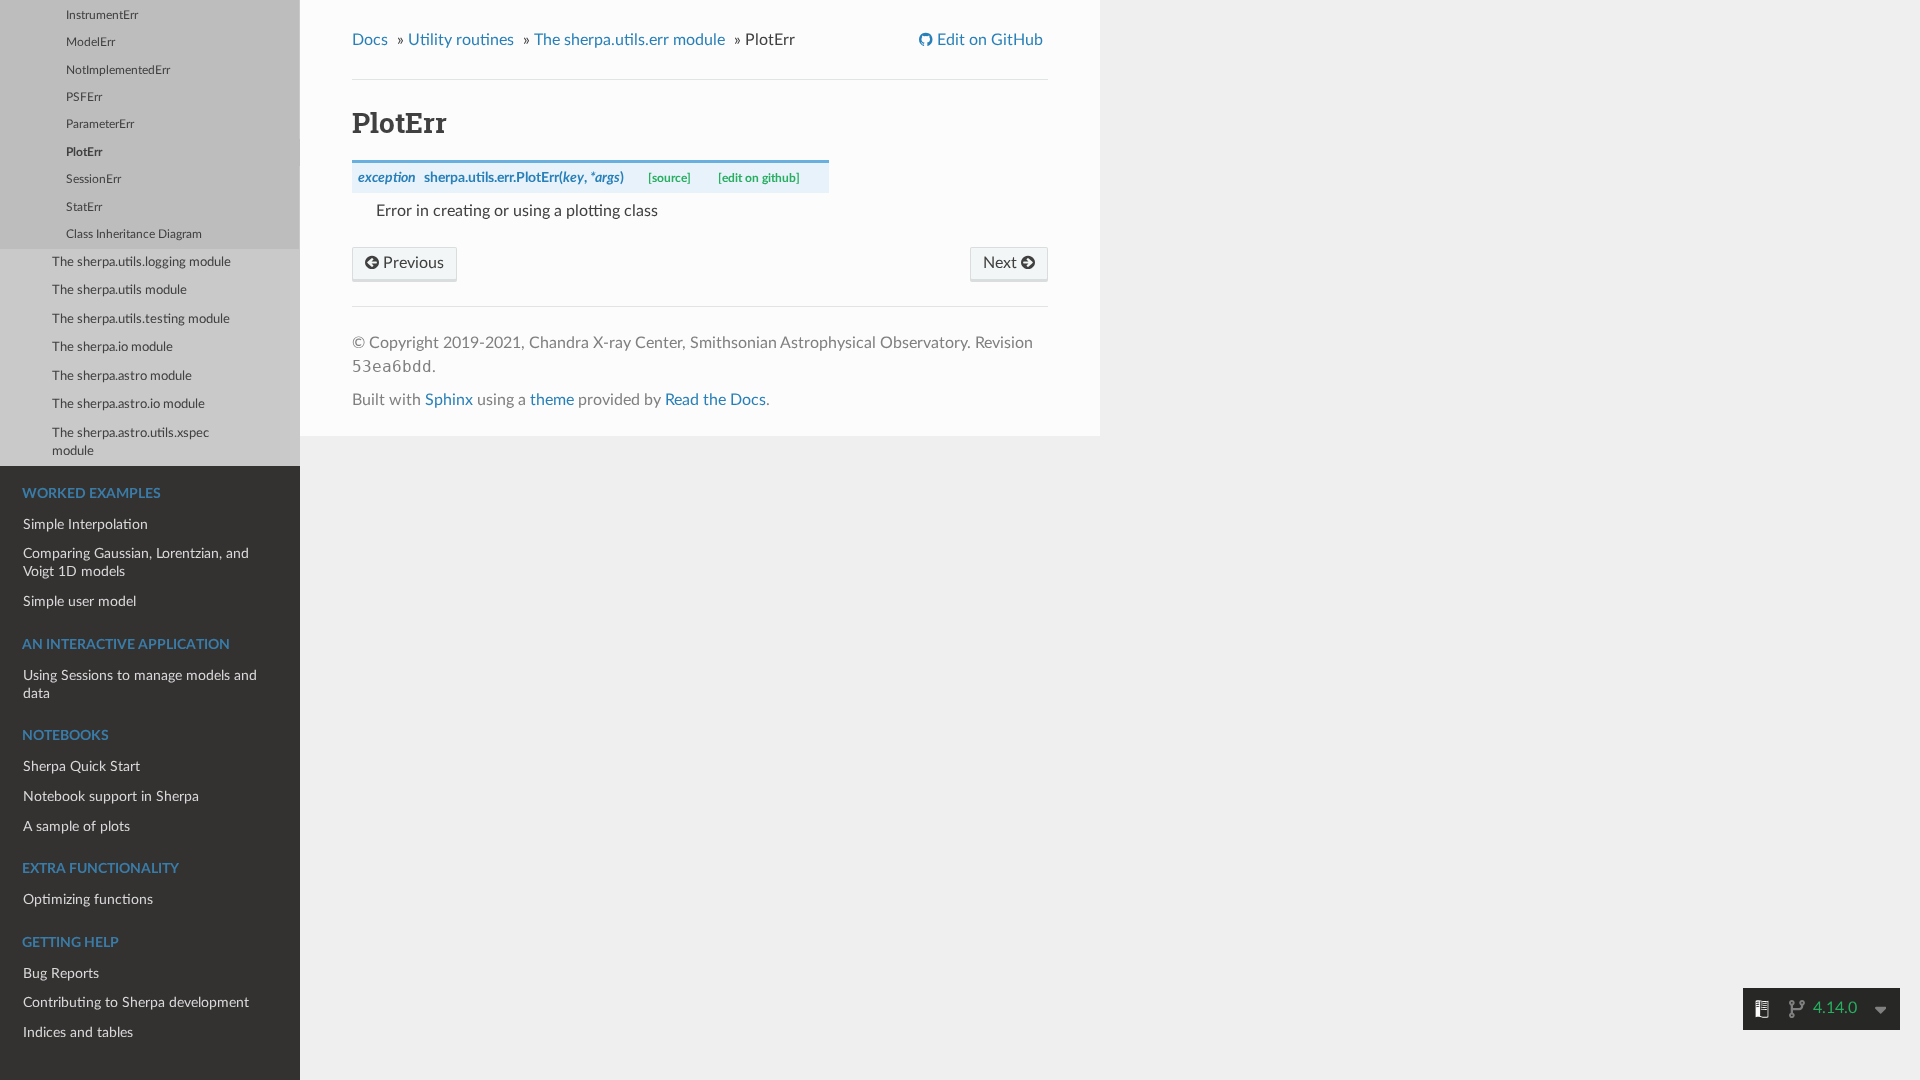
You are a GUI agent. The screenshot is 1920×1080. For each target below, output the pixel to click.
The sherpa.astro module (122, 376)
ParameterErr (100, 124)
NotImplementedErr (118, 70)
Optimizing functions (88, 899)
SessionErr (93, 179)
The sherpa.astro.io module (128, 404)
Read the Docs (715, 400)
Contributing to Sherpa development (136, 1002)
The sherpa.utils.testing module (141, 319)
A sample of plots (76, 826)
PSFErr (84, 97)
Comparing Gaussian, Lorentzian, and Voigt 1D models (136, 562)
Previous (411, 263)
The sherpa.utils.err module (629, 40)
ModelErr (90, 42)
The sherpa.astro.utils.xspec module (130, 442)
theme (552, 400)
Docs (370, 40)
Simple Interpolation (85, 524)
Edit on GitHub (988, 40)
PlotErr (84, 152)
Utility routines (461, 40)
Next (1002, 263)
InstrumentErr (102, 15)
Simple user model (79, 601)
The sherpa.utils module (119, 290)
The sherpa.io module (112, 347)
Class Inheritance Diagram (134, 234)
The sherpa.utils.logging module (141, 262)
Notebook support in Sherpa (111, 796)
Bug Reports (61, 973)
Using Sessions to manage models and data (140, 684)
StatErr (84, 207)
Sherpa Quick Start (81, 766)
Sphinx (449, 400)
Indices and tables (78, 1032)
